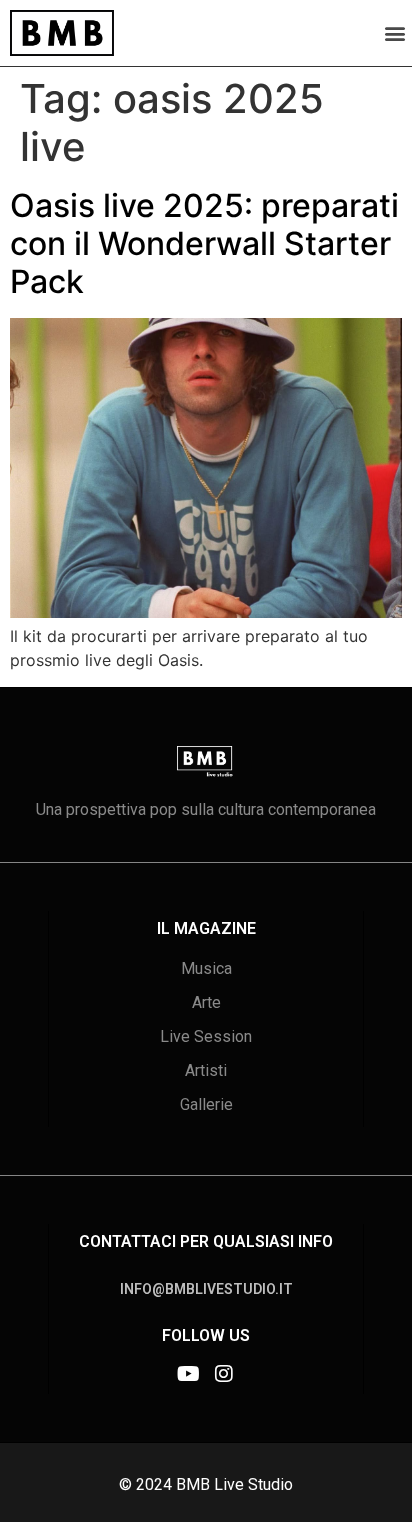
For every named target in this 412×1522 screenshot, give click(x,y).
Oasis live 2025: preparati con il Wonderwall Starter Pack (204, 244)
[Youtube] (188, 1374)
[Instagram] (224, 1374)
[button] (395, 32)
